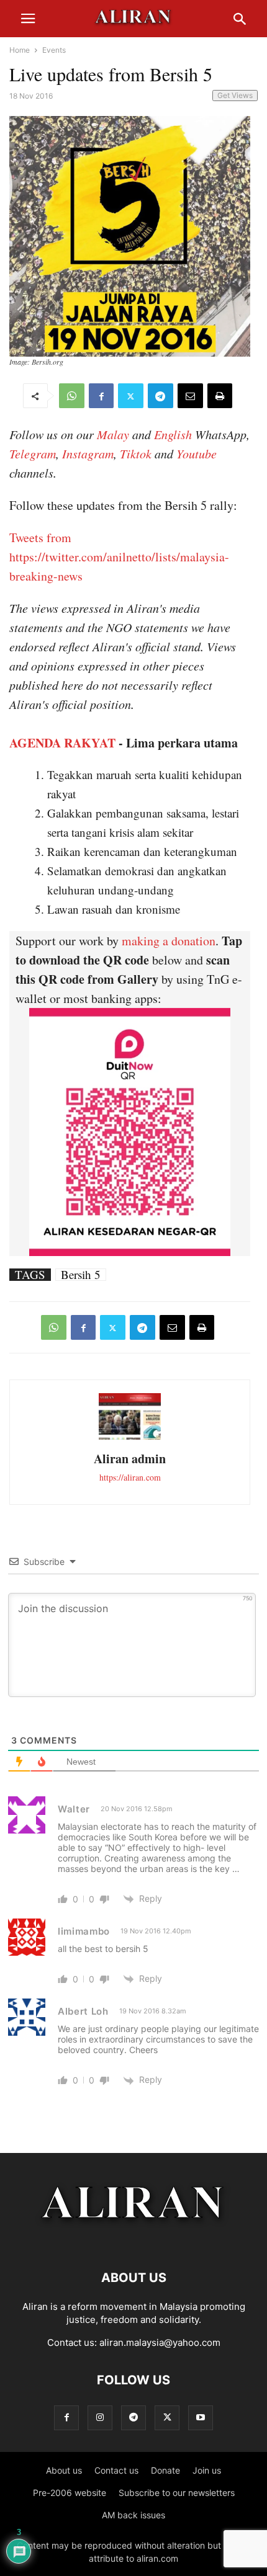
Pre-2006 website (70, 2493)
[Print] (220, 396)
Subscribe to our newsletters (177, 2493)
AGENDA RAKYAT (62, 743)
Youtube (197, 453)
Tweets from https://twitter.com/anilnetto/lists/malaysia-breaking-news (119, 557)
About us (64, 2470)
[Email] (190, 396)
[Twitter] (131, 396)
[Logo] (134, 2240)
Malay (113, 434)
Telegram (33, 453)
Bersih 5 (81, 1275)
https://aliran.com (130, 1477)
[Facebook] (101, 396)
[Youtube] (201, 2418)
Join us (207, 2470)
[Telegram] (161, 396)
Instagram (88, 453)
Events (54, 50)
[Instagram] (100, 2418)
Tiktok (136, 453)
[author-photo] (130, 1438)
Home (20, 50)
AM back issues (133, 2515)
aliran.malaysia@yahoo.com (160, 2342)
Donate (165, 2470)
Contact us (116, 2470)
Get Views (235, 95)
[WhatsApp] (72, 396)
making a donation (169, 941)
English (173, 434)
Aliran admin (130, 1459)
